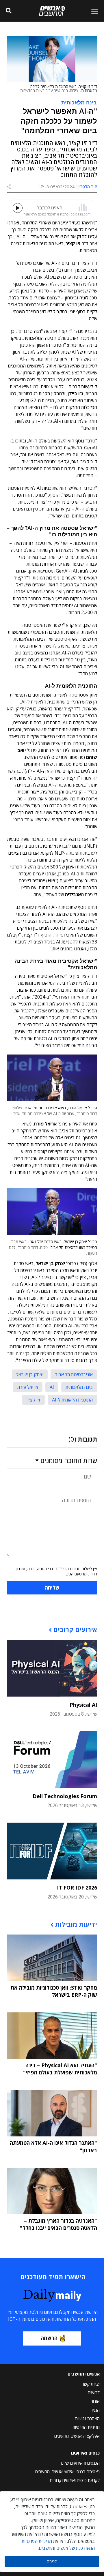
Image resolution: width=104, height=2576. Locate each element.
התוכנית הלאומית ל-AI (72, 1400)
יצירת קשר (91, 2384)
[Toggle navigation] (92, 11)
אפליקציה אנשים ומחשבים (77, 2436)
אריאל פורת (28, 1387)
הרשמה (49, 2338)
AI (52, 1387)
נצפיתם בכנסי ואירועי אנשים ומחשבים (67, 2472)
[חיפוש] (9, 11)
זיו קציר (33, 1400)
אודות (95, 2401)
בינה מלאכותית (79, 102)
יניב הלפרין (88, 187)
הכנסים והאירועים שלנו (80, 2463)
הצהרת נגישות (87, 2419)
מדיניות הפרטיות (86, 2427)
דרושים (94, 2393)
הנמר (95, 2410)
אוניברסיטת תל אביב (74, 1374)
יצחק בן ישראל (30, 1374)
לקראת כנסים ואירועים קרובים (75, 2480)
